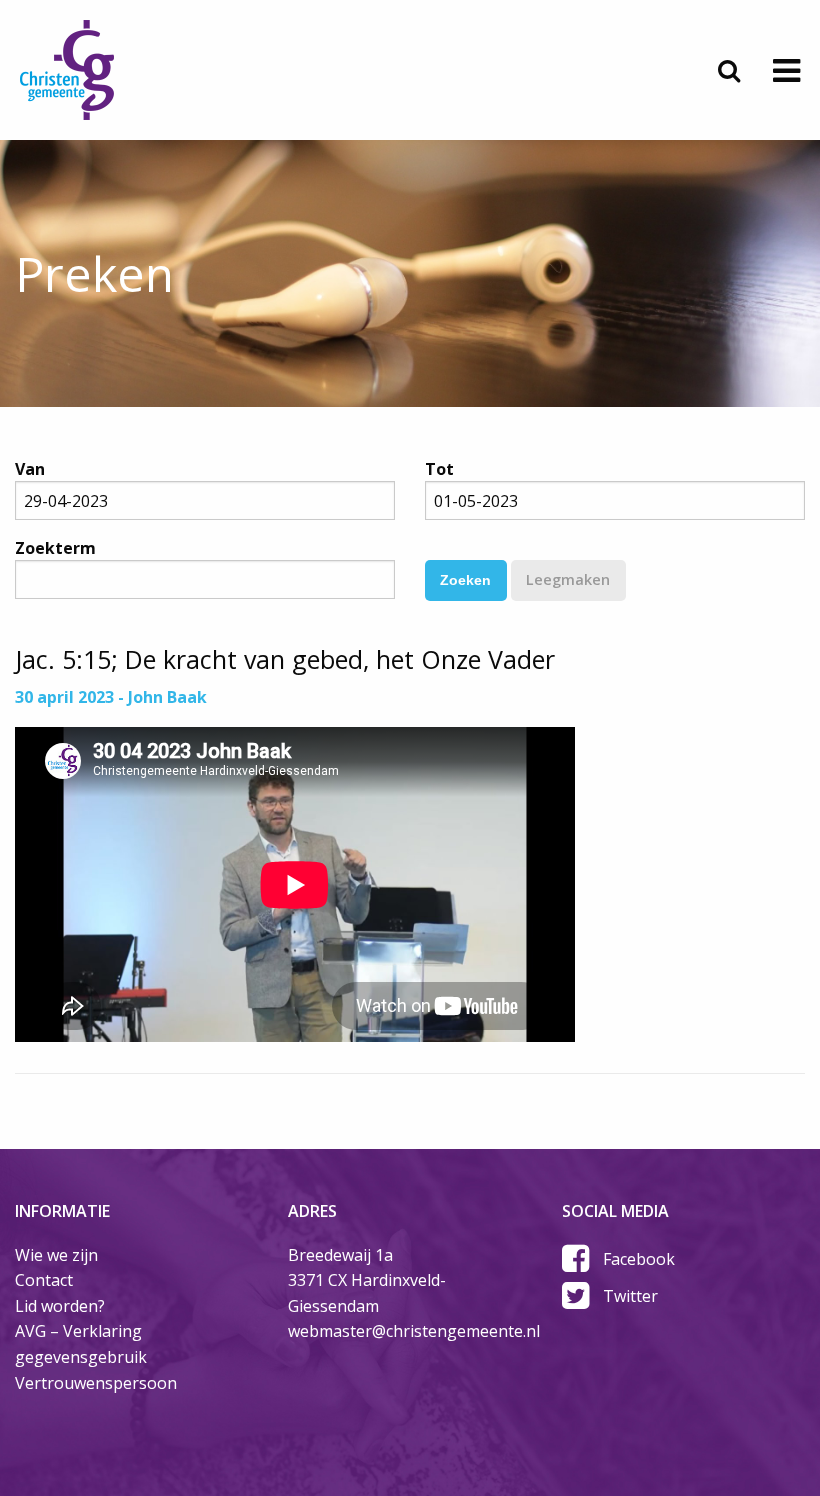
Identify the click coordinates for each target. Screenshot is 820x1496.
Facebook (639, 1259)
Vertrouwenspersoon (96, 1383)
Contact (44, 1280)
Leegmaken (568, 579)
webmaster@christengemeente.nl (414, 1331)
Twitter (630, 1296)
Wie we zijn (56, 1255)
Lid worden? (60, 1306)
